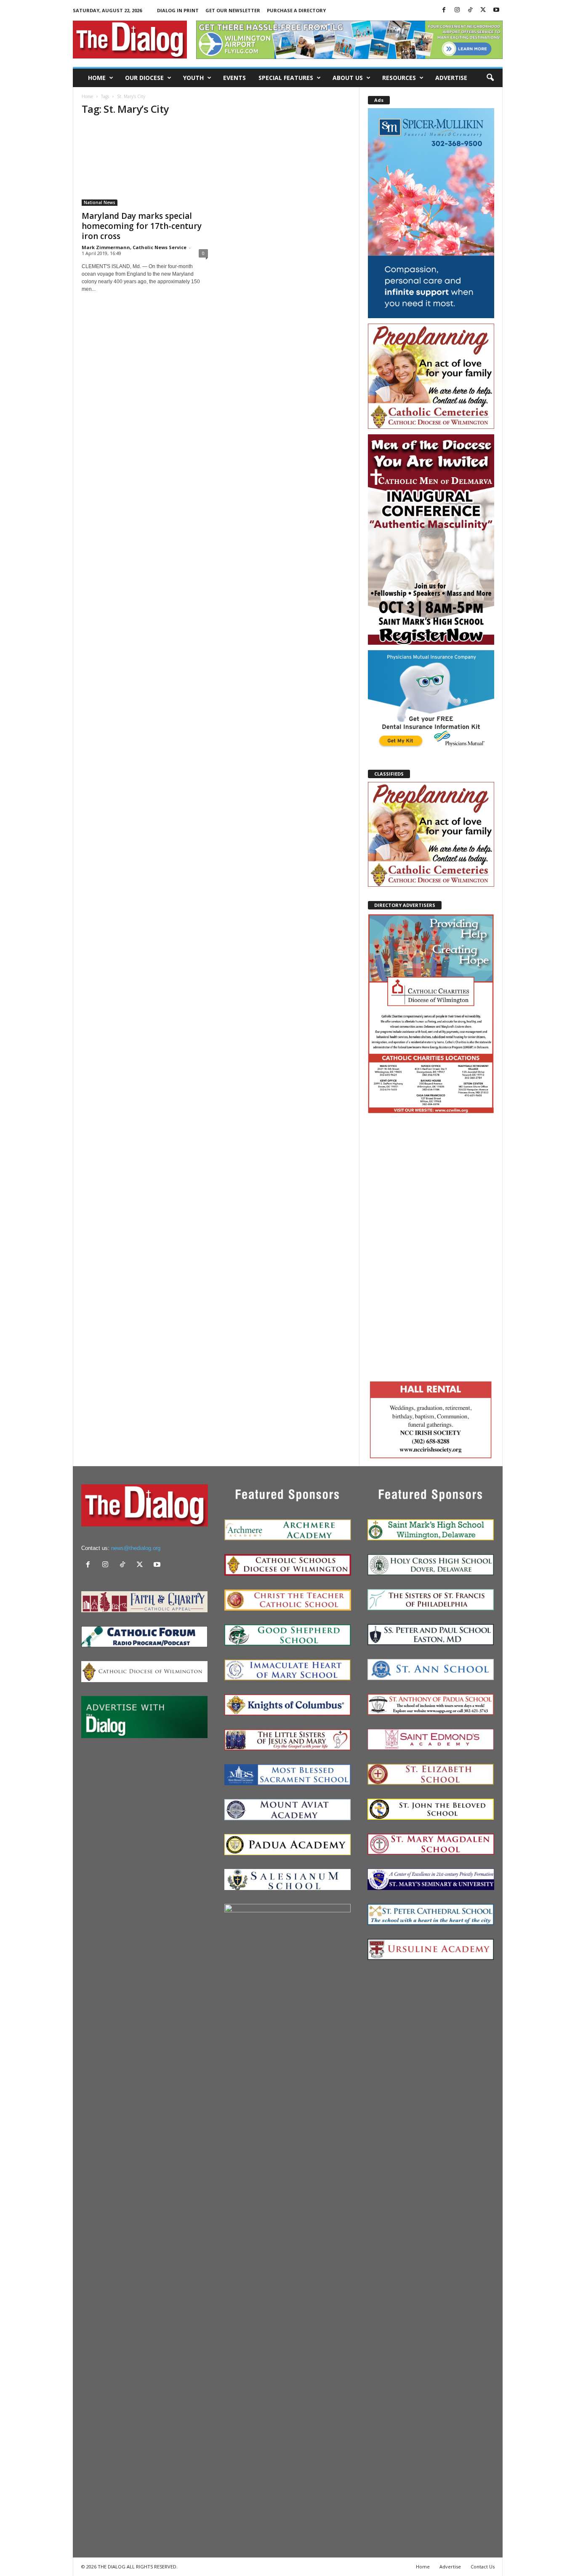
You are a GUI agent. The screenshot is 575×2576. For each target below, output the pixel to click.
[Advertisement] (431, 1246)
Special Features (286, 78)
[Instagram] (457, 10)
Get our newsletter (233, 10)
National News (100, 202)
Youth (193, 78)
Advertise (451, 78)
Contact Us (483, 2567)
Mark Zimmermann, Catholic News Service (134, 247)
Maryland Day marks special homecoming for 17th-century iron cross (142, 226)
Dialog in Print (178, 10)
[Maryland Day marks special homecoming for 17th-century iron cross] (145, 165)
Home (97, 78)
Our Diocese (144, 78)
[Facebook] (444, 10)
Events (234, 78)
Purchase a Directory (296, 10)
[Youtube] (496, 10)
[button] (490, 78)
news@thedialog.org (136, 1548)
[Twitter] (483, 10)
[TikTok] (470, 10)
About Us (348, 78)
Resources (399, 78)
